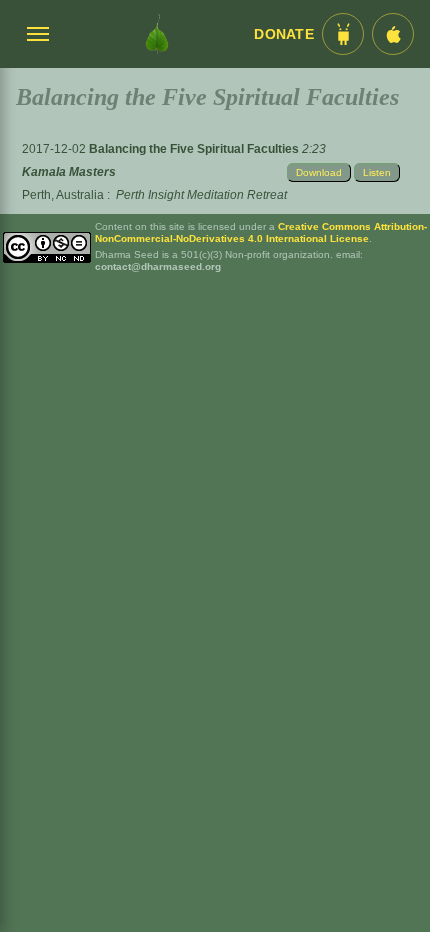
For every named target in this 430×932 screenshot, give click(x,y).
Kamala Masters (69, 172)
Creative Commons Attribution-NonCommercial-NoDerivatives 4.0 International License (261, 232)
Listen (377, 172)
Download (319, 172)
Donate (284, 34)
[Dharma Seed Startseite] (157, 34)
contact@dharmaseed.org (158, 266)
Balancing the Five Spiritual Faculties (195, 149)
